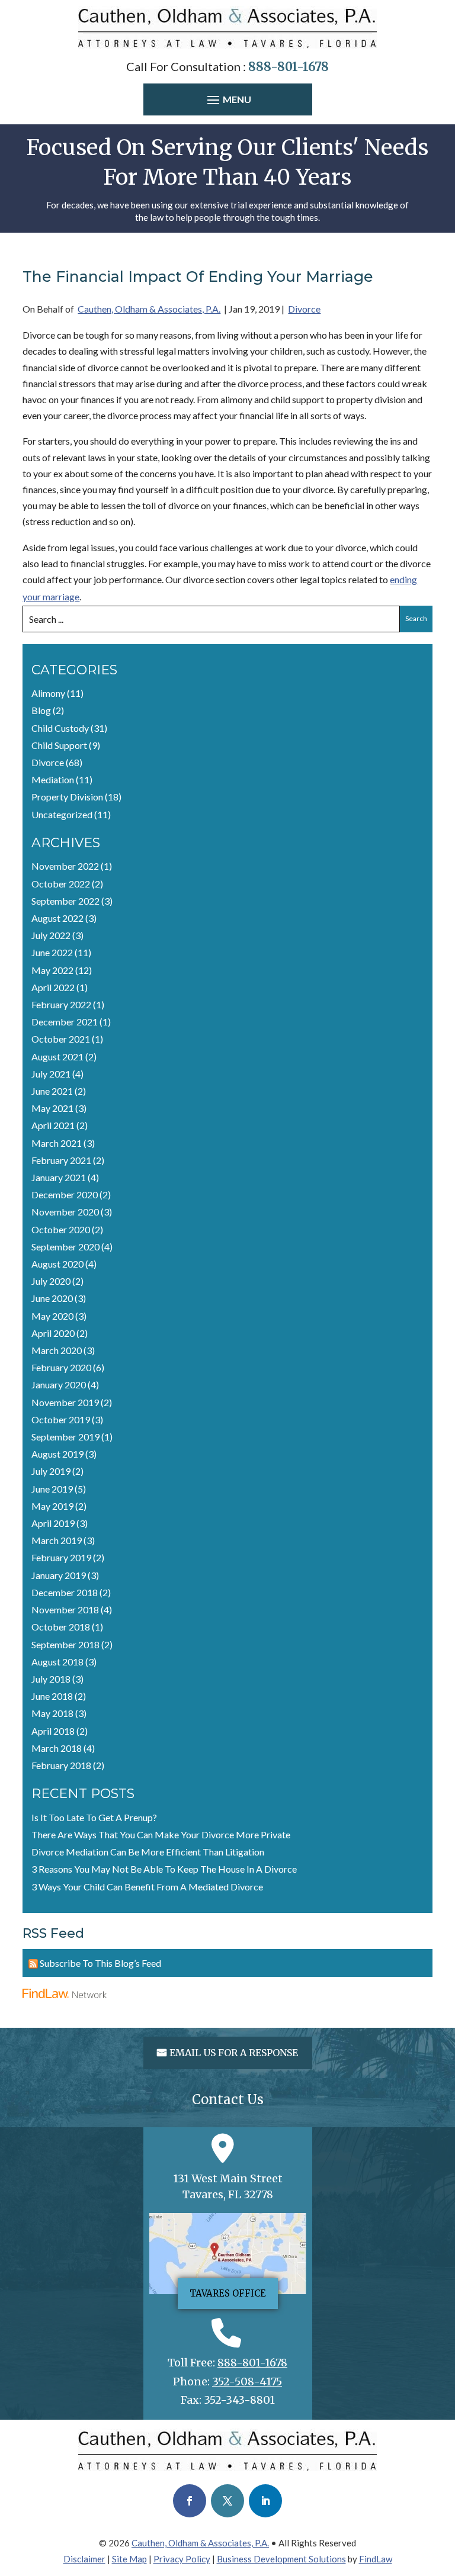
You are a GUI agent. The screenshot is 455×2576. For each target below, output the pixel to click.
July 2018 (51, 1679)
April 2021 (53, 1125)
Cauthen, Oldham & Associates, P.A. (149, 309)
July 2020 (51, 1281)
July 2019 (51, 1471)
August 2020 (57, 1264)
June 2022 (52, 952)
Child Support (59, 745)
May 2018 (52, 1713)
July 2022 (51, 935)
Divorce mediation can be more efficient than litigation (148, 1852)
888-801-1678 (289, 67)
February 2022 (61, 1004)
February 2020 (61, 1367)
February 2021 (61, 1160)
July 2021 (51, 1074)
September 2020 (65, 1247)
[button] (228, 101)
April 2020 (53, 1333)
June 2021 (52, 1091)
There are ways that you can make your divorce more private (161, 1834)
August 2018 (57, 1662)
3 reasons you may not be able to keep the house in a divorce (164, 1869)
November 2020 (65, 1212)
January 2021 (59, 1177)
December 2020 (65, 1194)
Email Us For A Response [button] (234, 2053)
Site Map (129, 2559)
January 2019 (59, 1575)
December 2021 (65, 1022)
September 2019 (65, 1437)
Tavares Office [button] (228, 2293)
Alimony (48, 693)
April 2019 (53, 1523)
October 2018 (61, 1627)
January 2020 (59, 1385)
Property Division (67, 797)
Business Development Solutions (281, 2559)
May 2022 (52, 970)
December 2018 (65, 1592)
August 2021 (57, 1057)
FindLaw (376, 2559)
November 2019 (65, 1402)
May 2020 (52, 1316)
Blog (41, 710)
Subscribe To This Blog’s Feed (100, 1963)
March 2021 (57, 1143)
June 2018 (52, 1696)
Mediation (53, 779)
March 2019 (57, 1540)
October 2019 (61, 1419)
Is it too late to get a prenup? (94, 1817)
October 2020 (61, 1229)
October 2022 (61, 884)
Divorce (304, 309)
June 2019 (52, 1489)
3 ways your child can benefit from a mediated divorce (147, 1887)
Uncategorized (62, 814)
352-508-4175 (247, 2382)
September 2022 (65, 901)
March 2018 (57, 1748)
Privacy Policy (182, 2559)
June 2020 (52, 1298)
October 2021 (61, 1039)
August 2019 (57, 1454)
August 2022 (57, 918)
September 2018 (65, 1644)
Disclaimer (84, 2559)
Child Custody (60, 728)
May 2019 (52, 1506)
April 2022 (53, 987)
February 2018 (61, 1765)
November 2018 (65, 1609)
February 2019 (61, 1557)
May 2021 (52, 1108)
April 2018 (53, 1731)
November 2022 (65, 866)
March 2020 (57, 1350)
